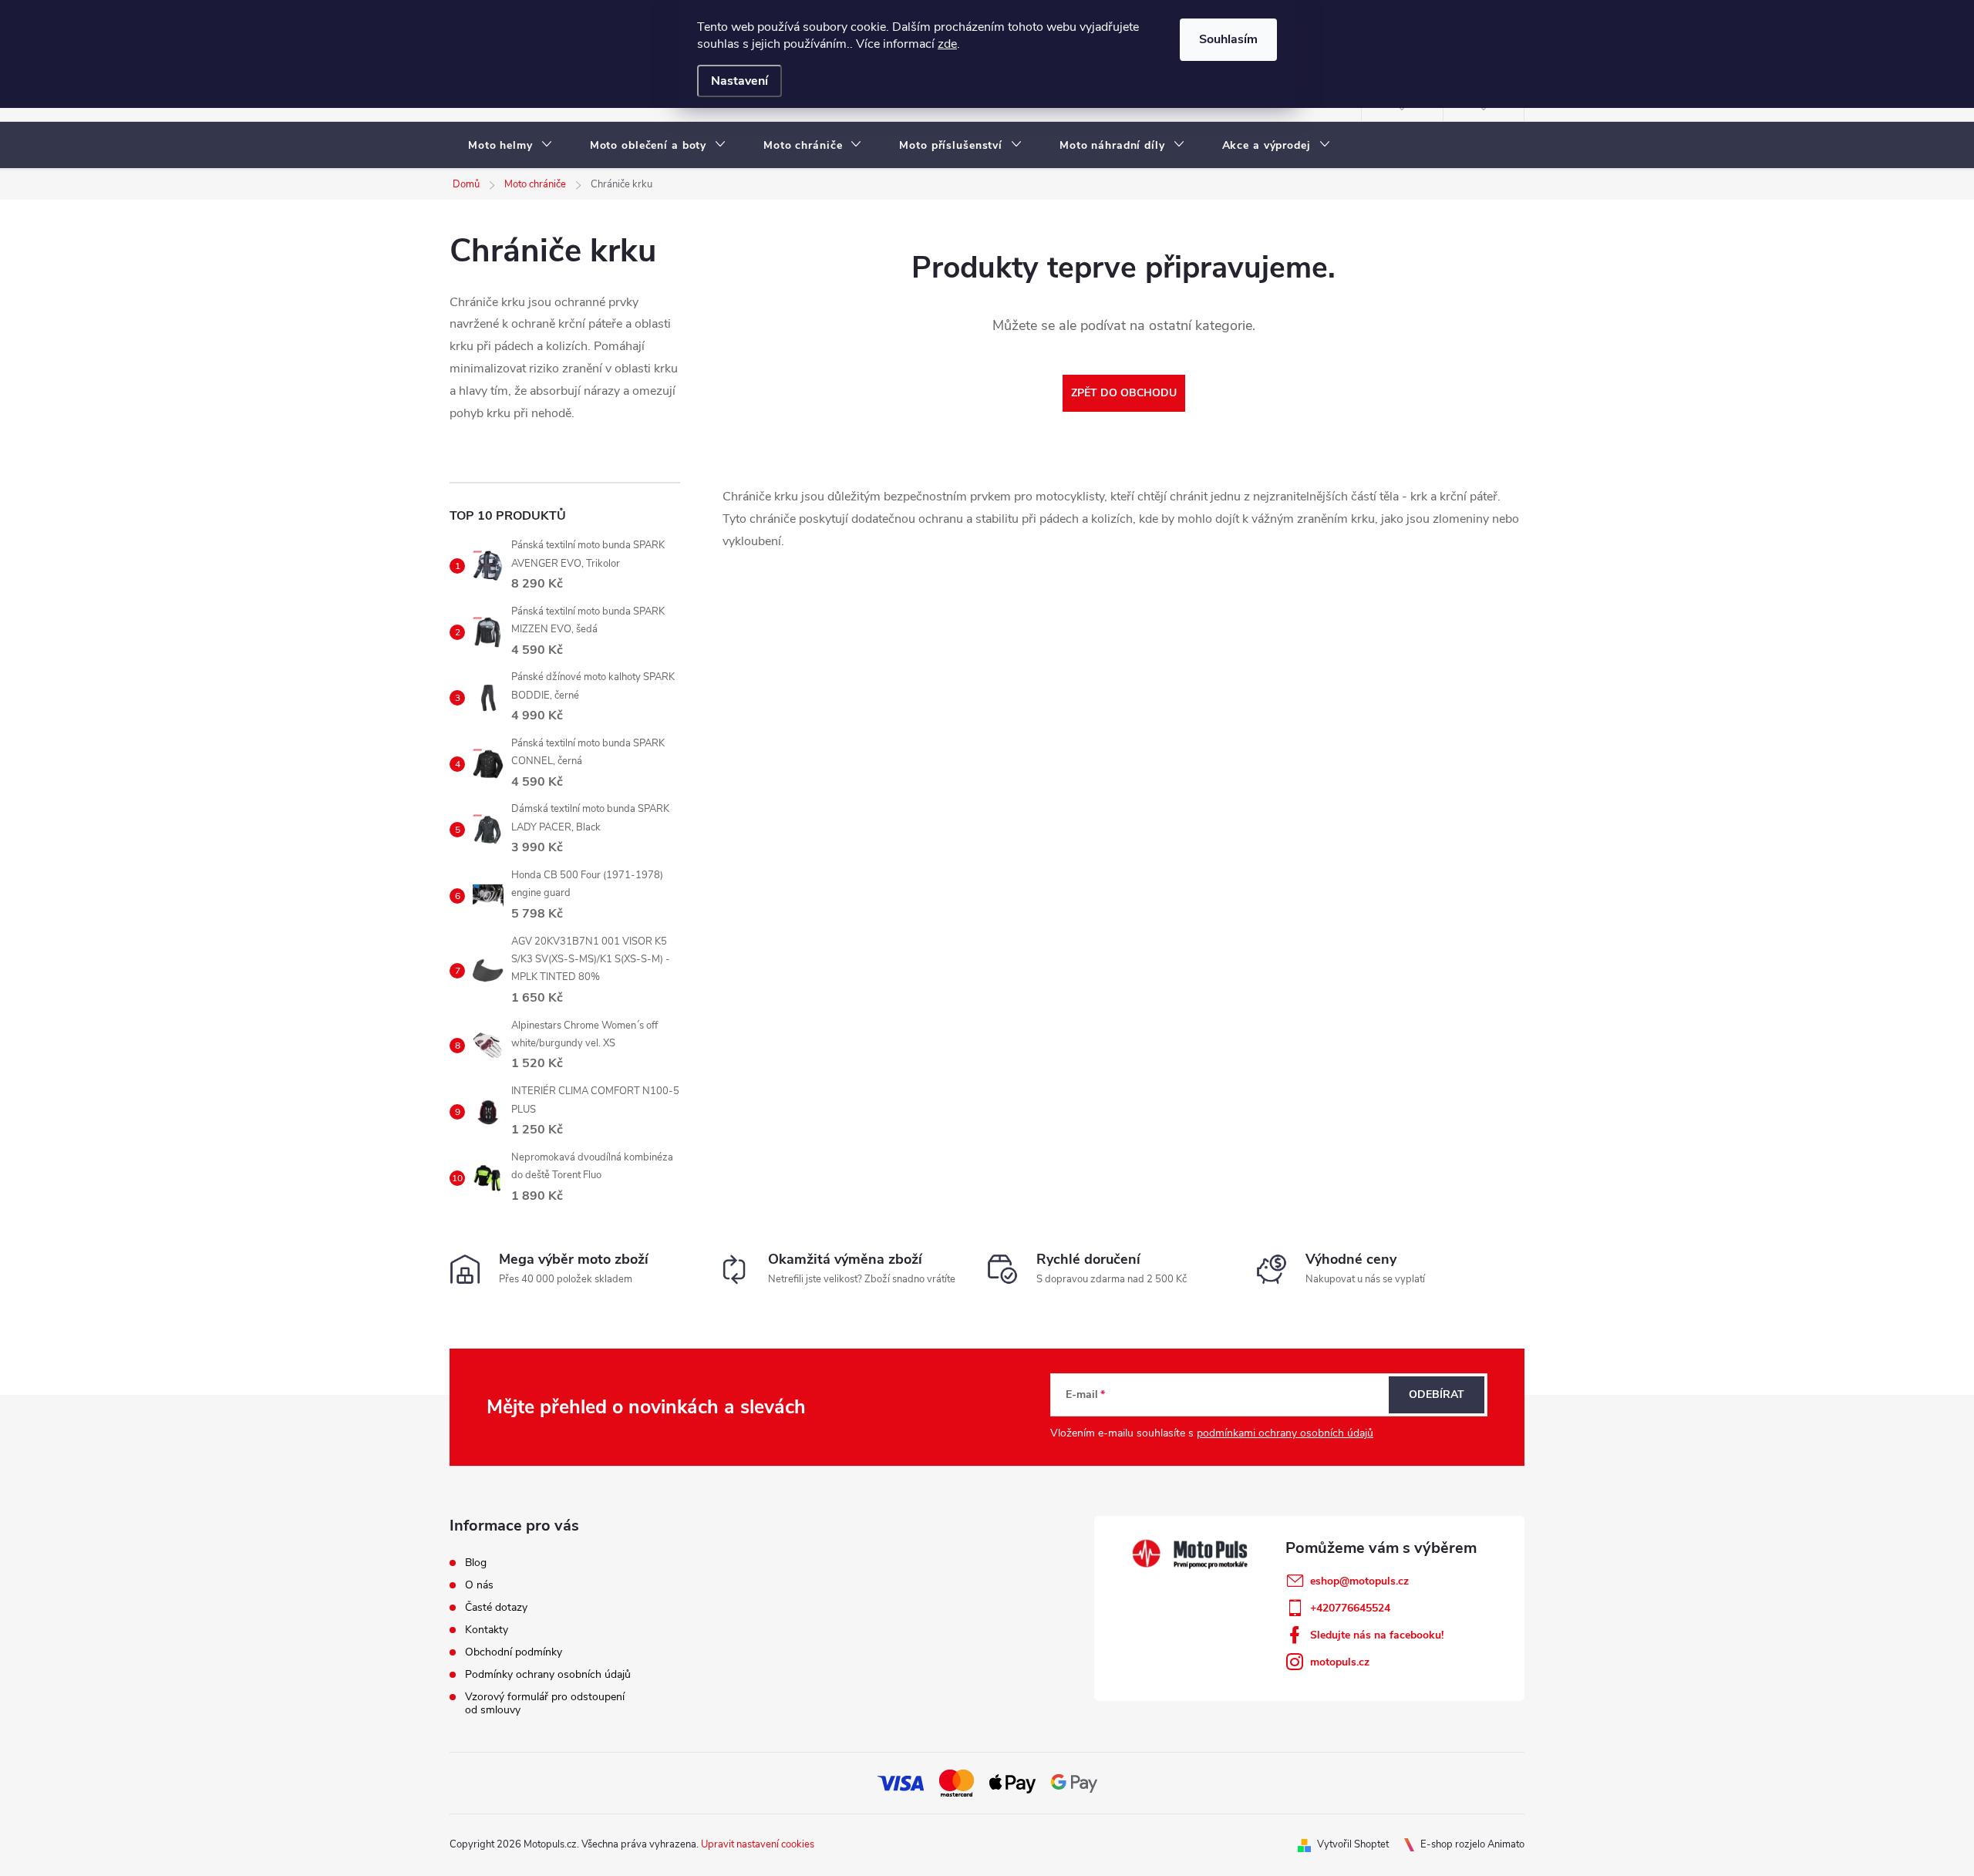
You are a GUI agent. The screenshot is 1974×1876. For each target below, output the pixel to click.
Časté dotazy (496, 1607)
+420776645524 (1350, 1608)
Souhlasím (1228, 39)
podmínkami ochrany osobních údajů (1285, 1433)
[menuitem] (510, 146)
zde (947, 44)
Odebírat (1437, 1394)
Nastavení (739, 81)
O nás (479, 1585)
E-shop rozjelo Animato (1472, 1844)
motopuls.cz (1340, 1662)
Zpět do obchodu (1124, 393)
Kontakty (487, 1630)
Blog (476, 1563)
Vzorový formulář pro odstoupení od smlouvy (545, 1703)
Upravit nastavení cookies (758, 1844)
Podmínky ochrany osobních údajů (548, 1674)
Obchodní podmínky (514, 1652)
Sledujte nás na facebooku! (1377, 1635)
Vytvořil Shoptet (1353, 1844)
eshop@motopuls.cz (1359, 1581)
